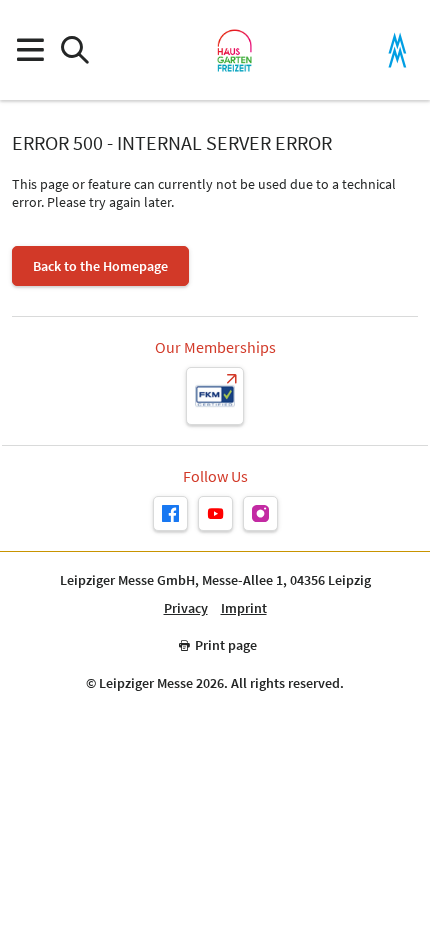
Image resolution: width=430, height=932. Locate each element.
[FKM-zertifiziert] (215, 396)
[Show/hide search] (74, 50)
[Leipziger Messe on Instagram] (260, 513)
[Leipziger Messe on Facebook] (170, 513)
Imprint (244, 608)
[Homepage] (234, 50)
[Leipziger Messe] (397, 50)
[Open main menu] (29, 50)
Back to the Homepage (100, 266)
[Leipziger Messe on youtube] (215, 513)
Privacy (186, 608)
